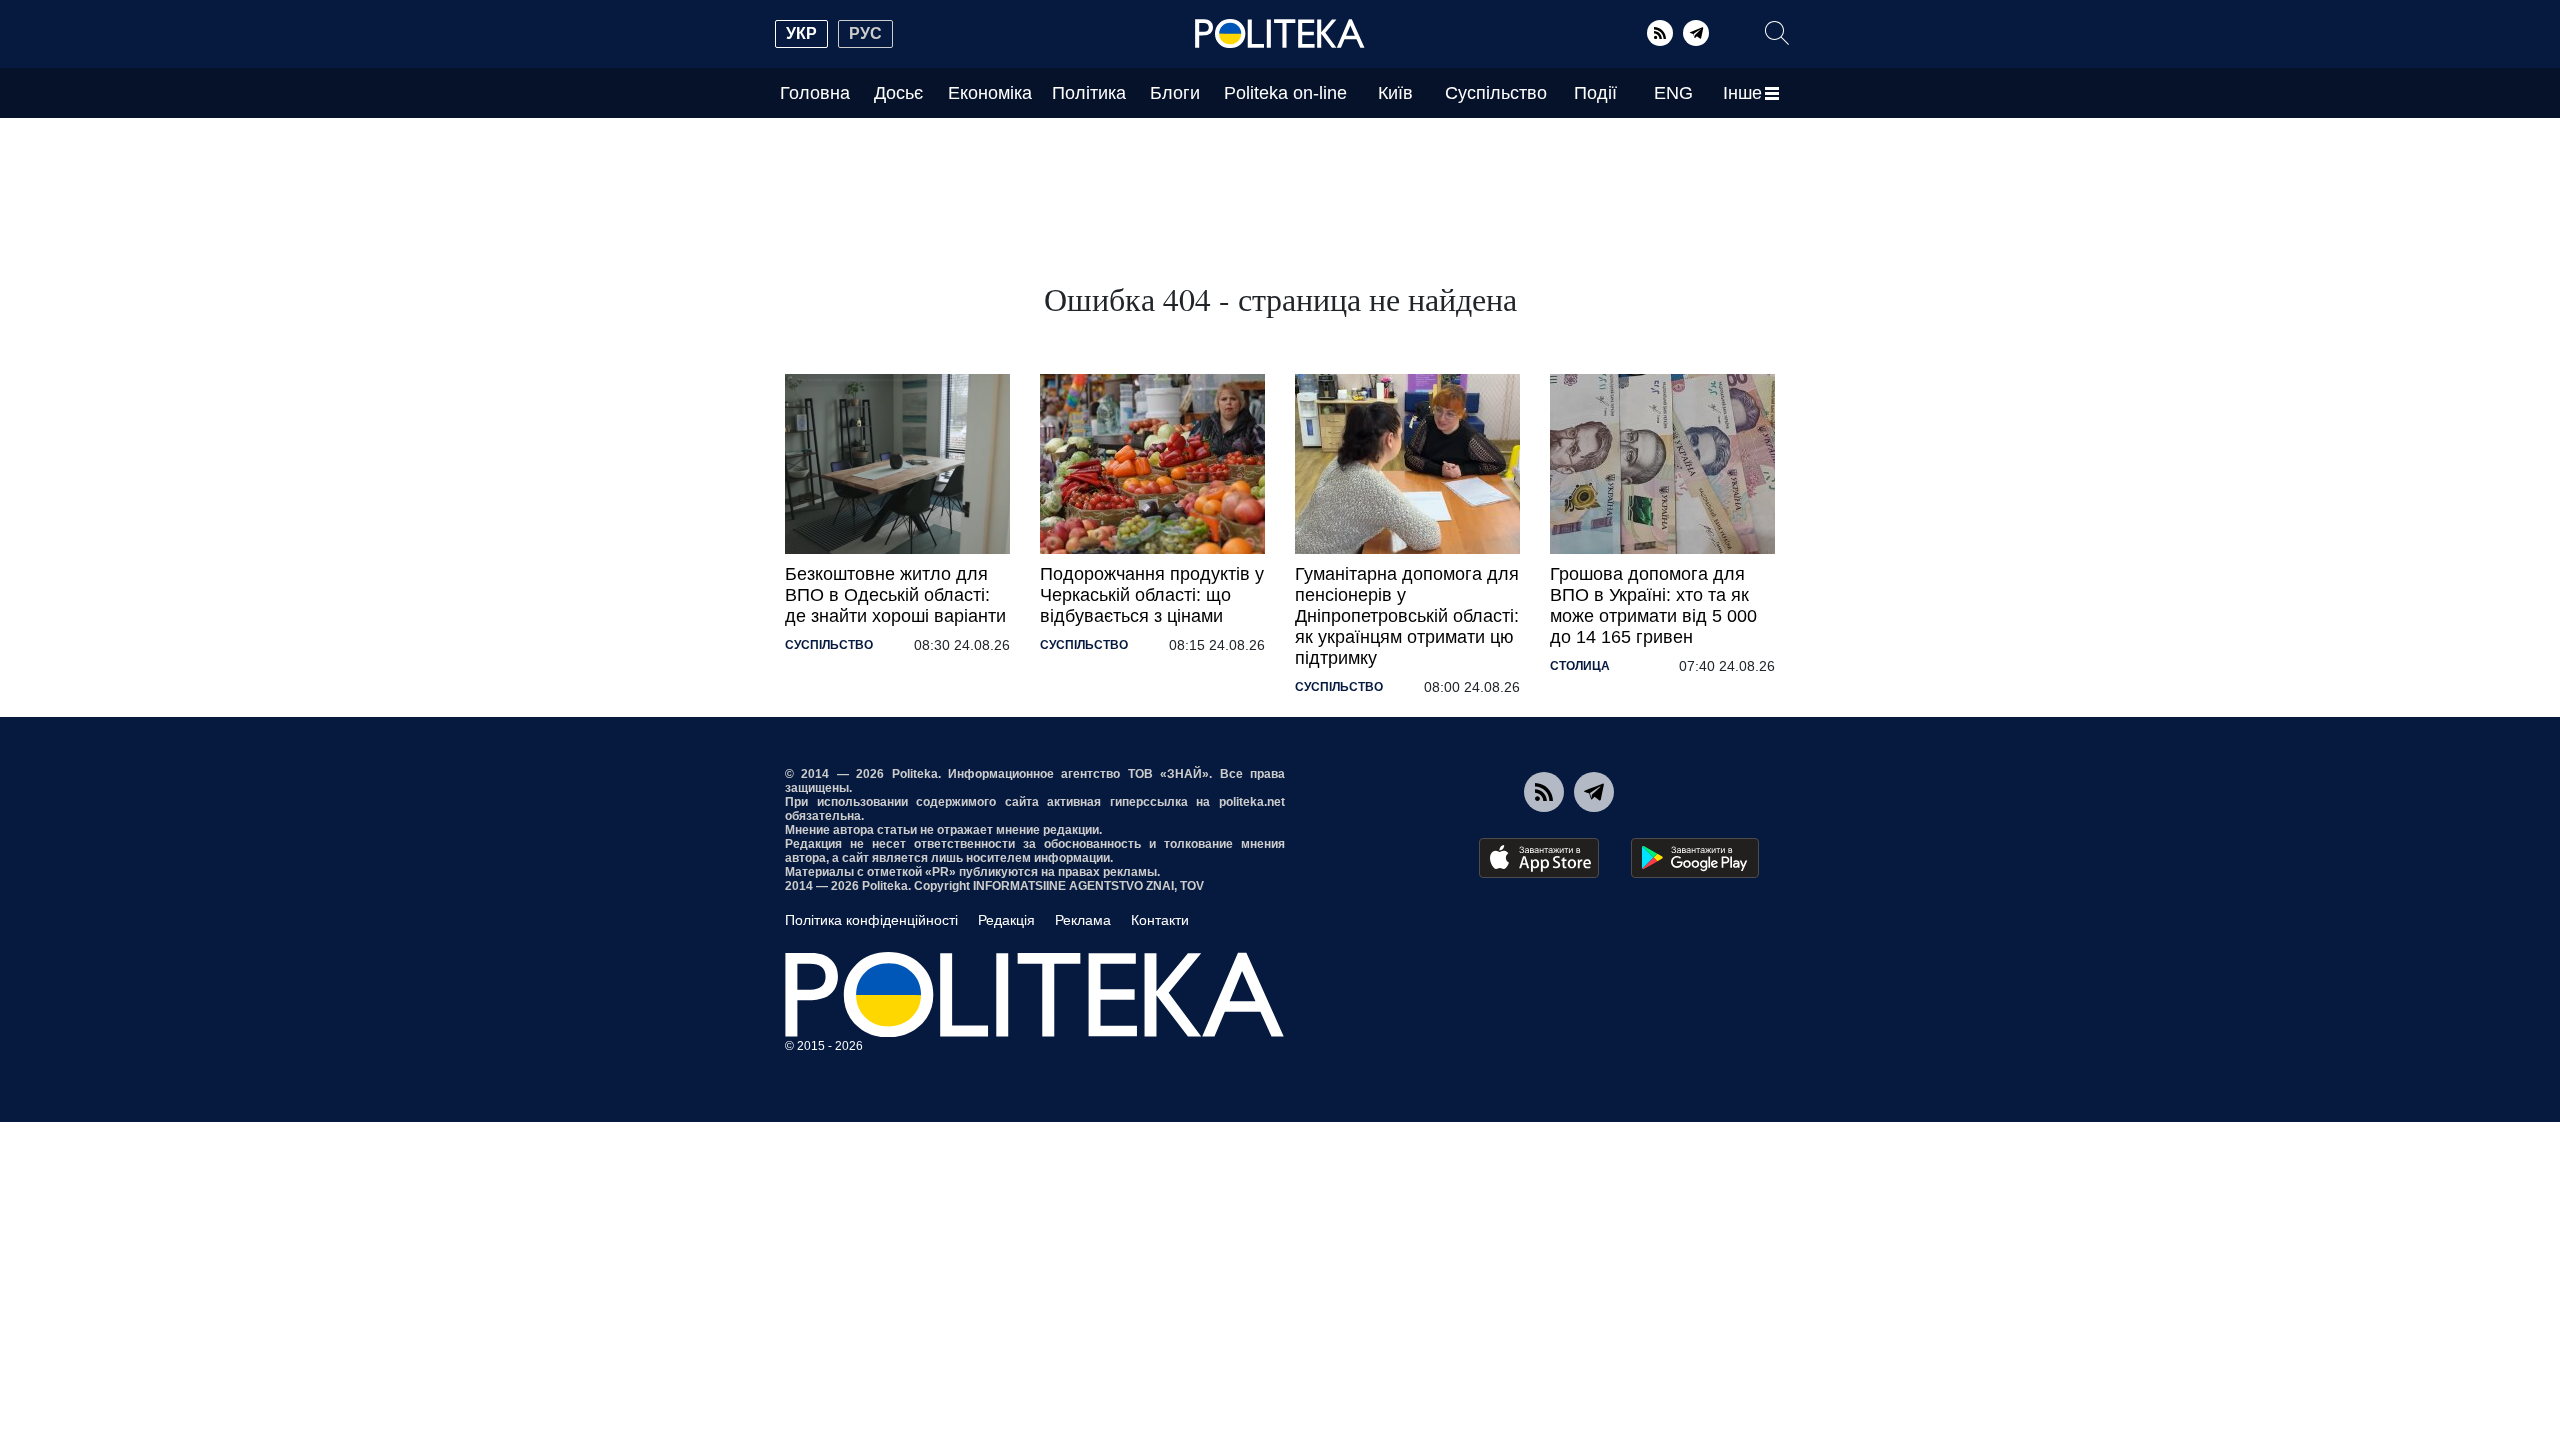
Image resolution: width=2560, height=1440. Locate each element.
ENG (1673, 93)
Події (1595, 93)
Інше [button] (1742, 93)
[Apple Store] (1539, 858)
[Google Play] (1695, 858)
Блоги (1175, 93)
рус (865, 33)
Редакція (1006, 920)
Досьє (898, 93)
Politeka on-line (1285, 93)
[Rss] (1660, 33)
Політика (1089, 93)
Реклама (1083, 920)
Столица (1580, 666)
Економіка (990, 93)
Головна (815, 93)
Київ (1395, 93)
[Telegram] (1696, 33)
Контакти (1160, 920)
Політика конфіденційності (871, 920)
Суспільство (1496, 93)
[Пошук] (1777, 33)
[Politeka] (1280, 34)
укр (801, 33)
